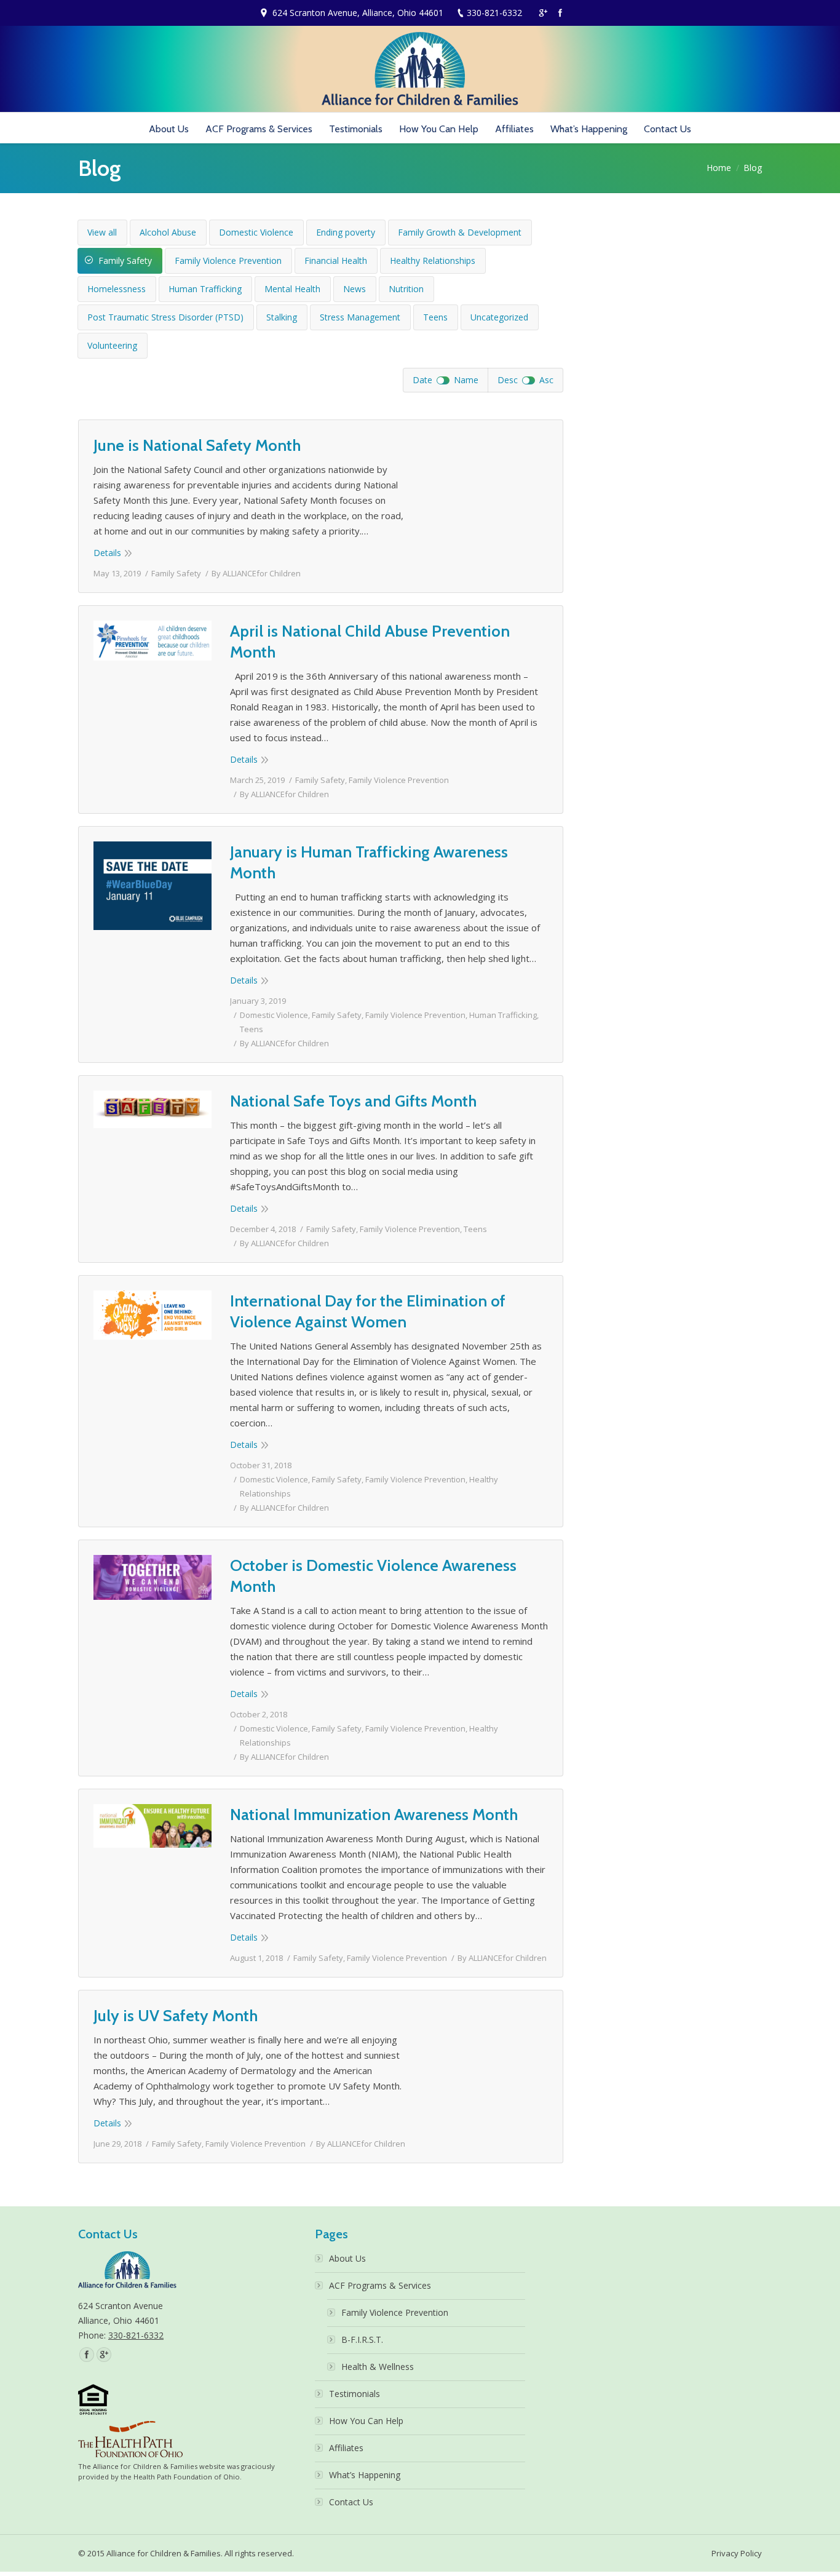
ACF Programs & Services (380, 2285)
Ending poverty (346, 232)
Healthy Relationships (433, 260)
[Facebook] (560, 13)
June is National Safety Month (197, 445)
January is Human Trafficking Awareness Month (369, 862)
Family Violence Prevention (228, 260)
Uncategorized (499, 317)
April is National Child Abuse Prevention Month (370, 642)
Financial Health (336, 260)
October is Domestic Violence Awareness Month (373, 1576)
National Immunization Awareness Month (374, 1815)
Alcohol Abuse (168, 232)
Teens (435, 317)
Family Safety (125, 260)
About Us (347, 2258)
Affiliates (346, 2448)
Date (422, 380)
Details (107, 553)
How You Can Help (366, 2421)
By (256, 573)
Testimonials (355, 2394)
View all (102, 232)
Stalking (282, 317)
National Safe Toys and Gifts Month (353, 1101)
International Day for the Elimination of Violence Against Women (368, 1311)
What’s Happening (365, 2475)
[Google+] (543, 13)
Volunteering (112, 345)
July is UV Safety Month (176, 2016)
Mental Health (292, 289)
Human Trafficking (205, 289)
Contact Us (351, 2502)
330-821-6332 (494, 13)
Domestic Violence (256, 232)
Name (466, 380)
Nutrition (406, 289)
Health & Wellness (378, 2367)
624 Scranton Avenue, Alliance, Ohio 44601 (358, 13)
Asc (546, 380)
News (355, 289)
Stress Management (360, 317)
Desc (508, 380)
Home (719, 168)
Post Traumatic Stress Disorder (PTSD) (165, 317)
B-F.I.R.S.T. (362, 2339)
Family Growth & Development (460, 232)
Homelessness (117, 289)
